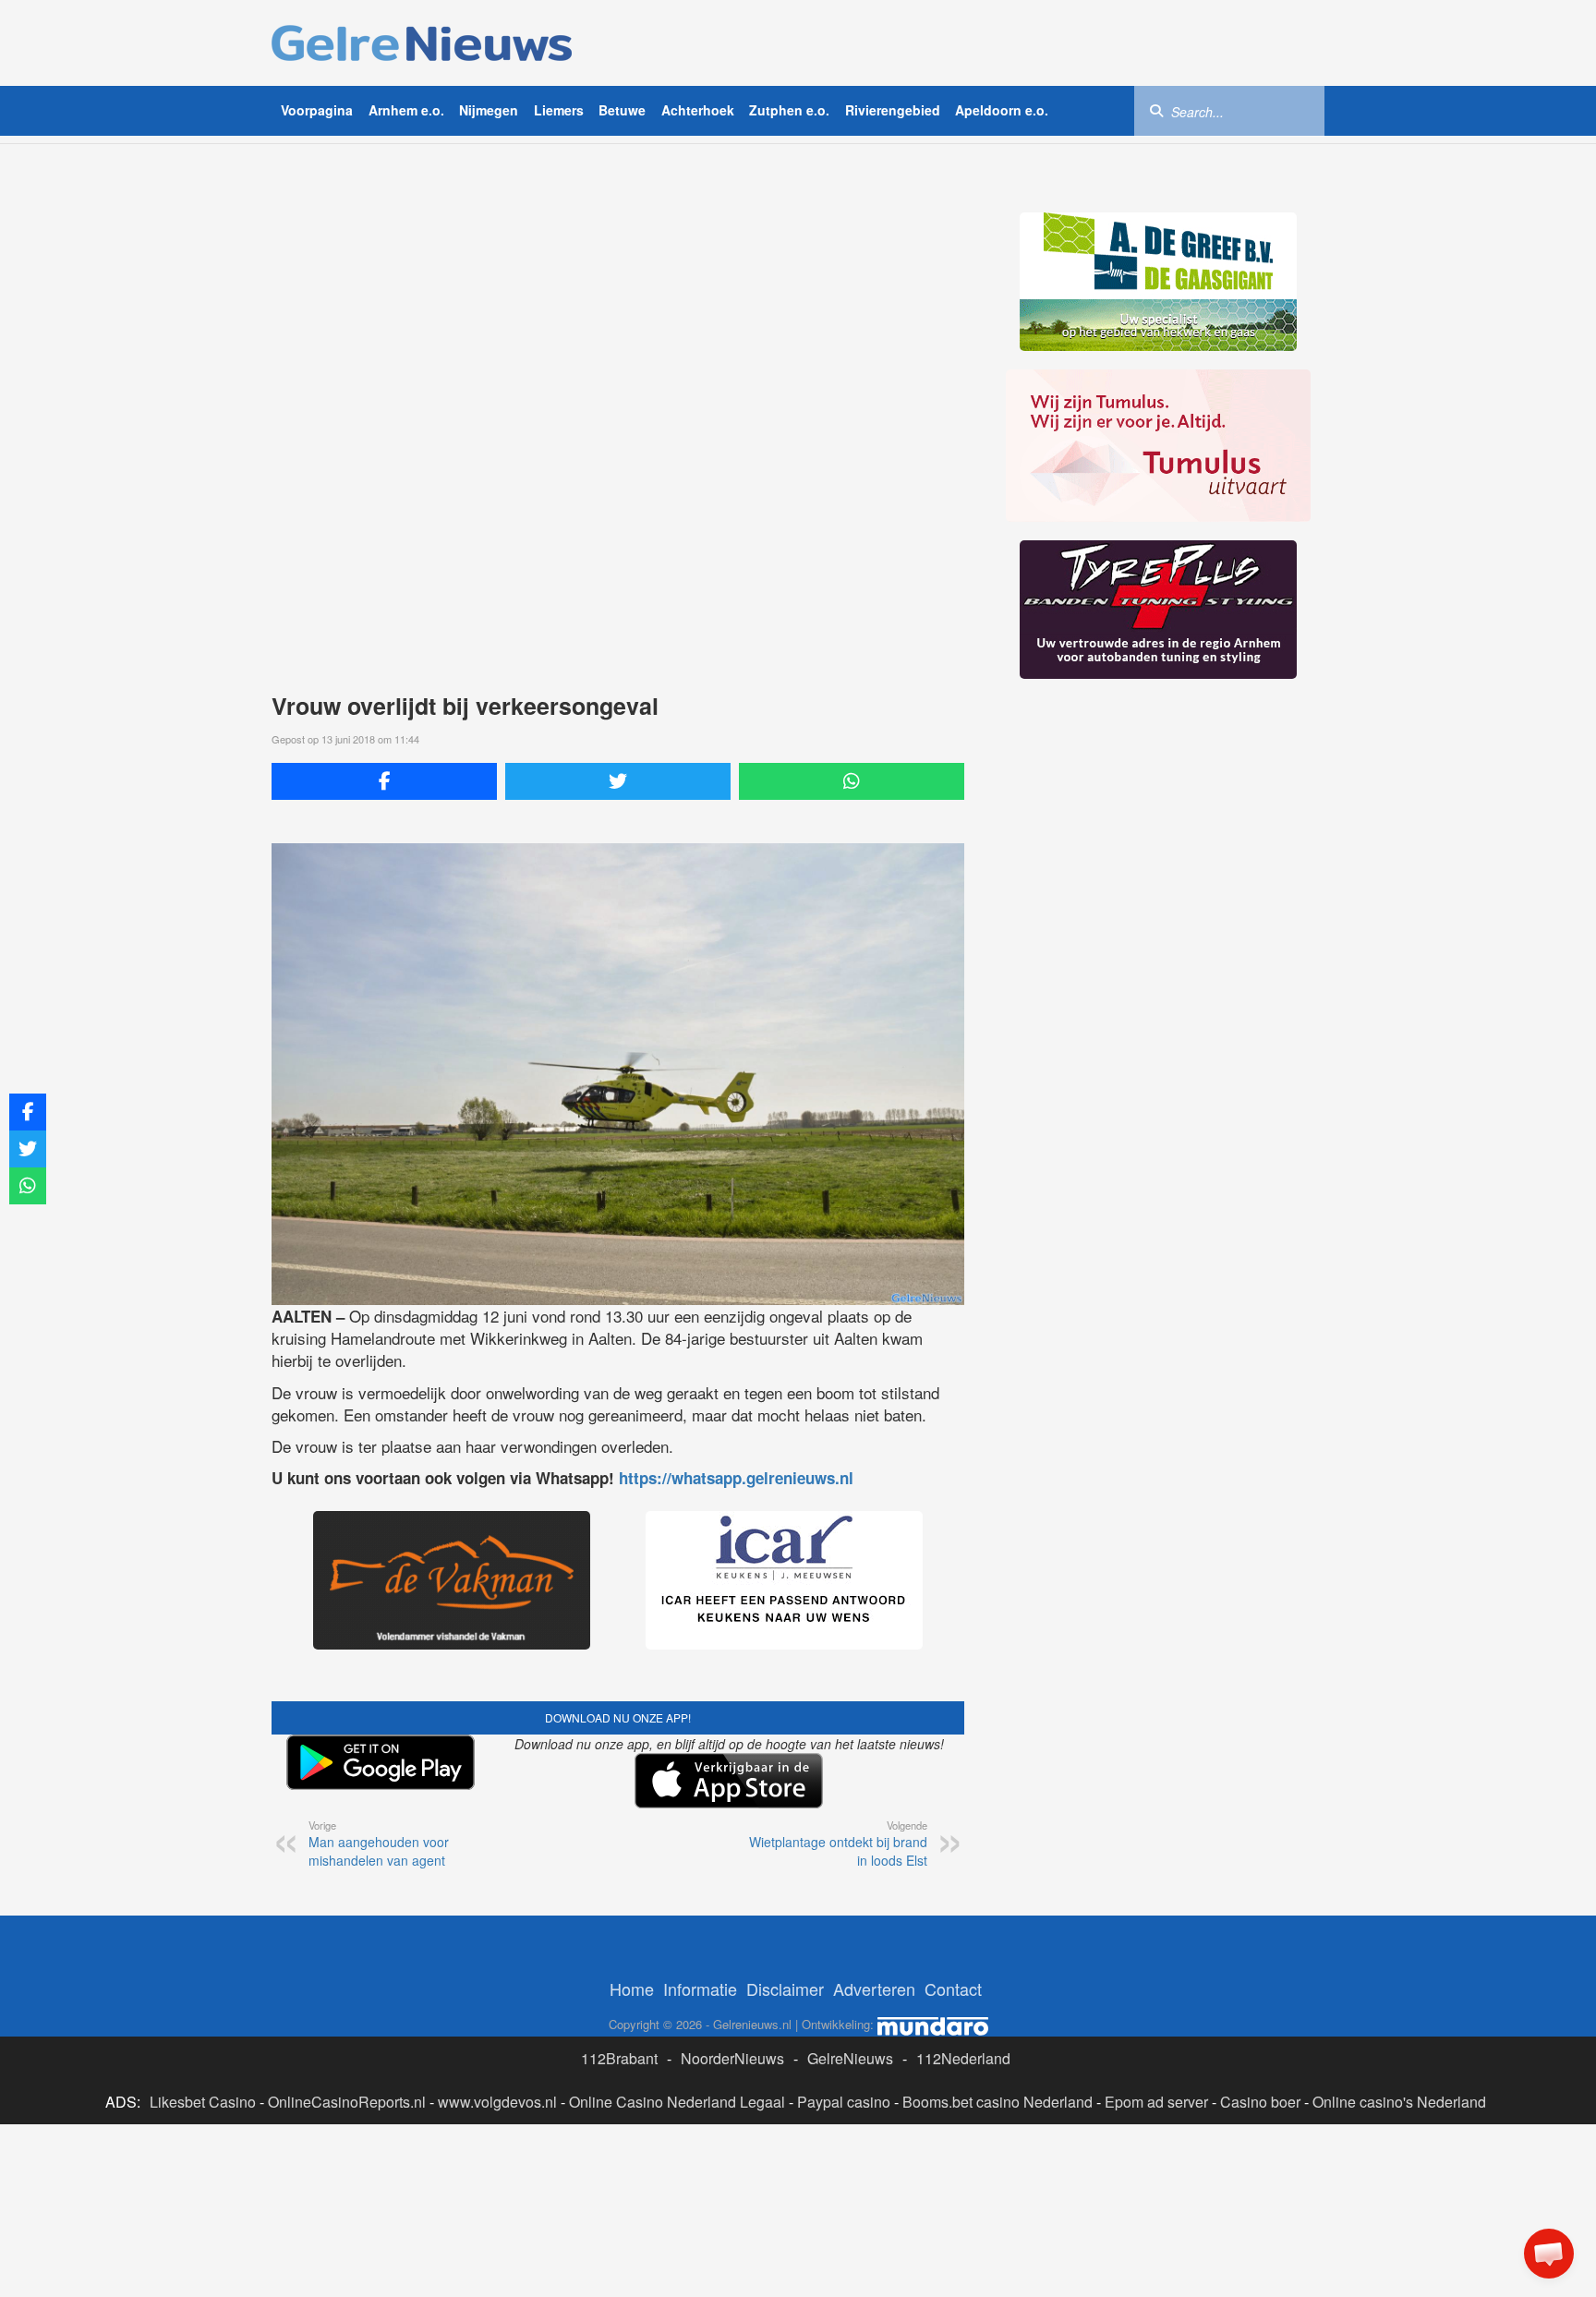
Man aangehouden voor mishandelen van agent (379, 1844)
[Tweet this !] (618, 781)
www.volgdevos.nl (497, 2102)
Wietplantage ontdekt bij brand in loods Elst (838, 1844)
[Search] (1156, 110)
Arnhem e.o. (406, 110)
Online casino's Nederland (1399, 2102)
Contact (953, 1989)
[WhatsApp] (852, 781)
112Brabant (619, 2058)
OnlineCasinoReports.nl (347, 2102)
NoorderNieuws (732, 2058)
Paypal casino (844, 2102)
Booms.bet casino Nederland (997, 2102)
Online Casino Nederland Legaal (677, 2102)
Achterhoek (698, 110)
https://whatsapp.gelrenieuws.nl (736, 1478)
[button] (1549, 2254)
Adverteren (874, 1989)
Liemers (559, 110)
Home (632, 1989)
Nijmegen (489, 110)
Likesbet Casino (203, 2102)
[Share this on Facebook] (384, 781)
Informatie (700, 1989)
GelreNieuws (850, 2058)
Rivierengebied (893, 110)
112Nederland (963, 2058)
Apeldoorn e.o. (1002, 110)
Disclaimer (785, 1989)
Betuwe (622, 110)
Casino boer (1260, 2102)
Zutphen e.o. (789, 110)
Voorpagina (317, 110)
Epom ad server (1156, 2102)
